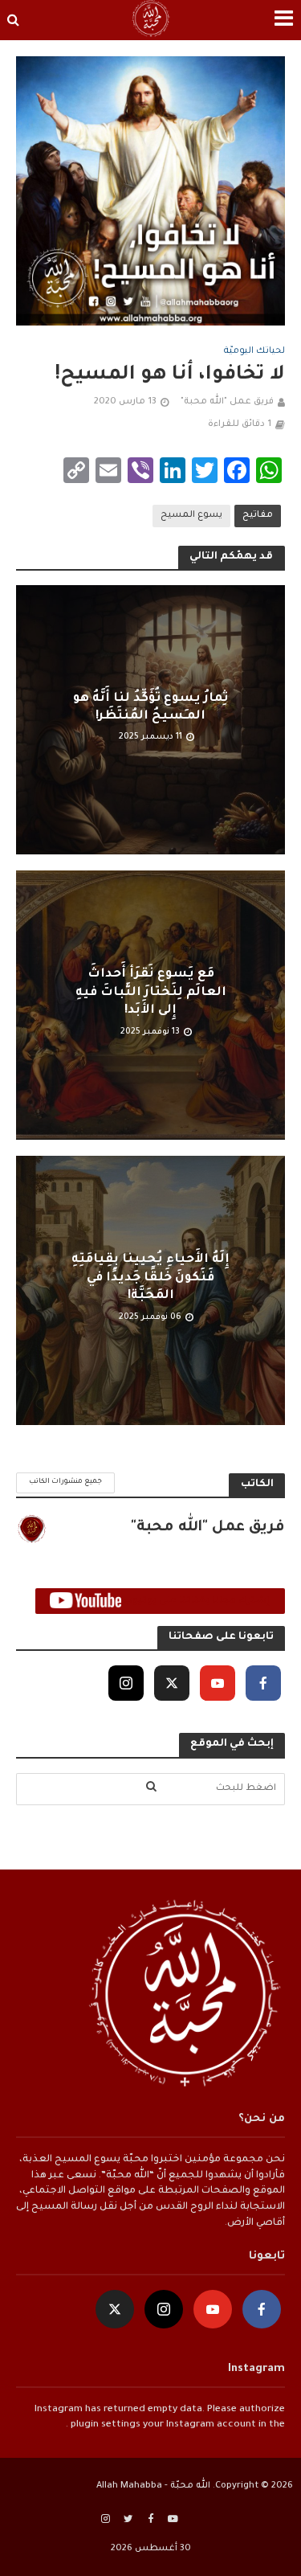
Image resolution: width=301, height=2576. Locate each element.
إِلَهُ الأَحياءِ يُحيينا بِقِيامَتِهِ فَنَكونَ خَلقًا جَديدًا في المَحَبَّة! (150, 1278)
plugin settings (104, 2425)
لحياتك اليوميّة (254, 351)
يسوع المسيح (191, 515)
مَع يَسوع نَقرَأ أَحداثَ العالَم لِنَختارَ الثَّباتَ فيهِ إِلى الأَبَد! (151, 993)
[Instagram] (126, 1683)
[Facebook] (263, 1683)
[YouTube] (218, 1683)
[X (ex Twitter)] (172, 1683)
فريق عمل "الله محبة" (227, 402)
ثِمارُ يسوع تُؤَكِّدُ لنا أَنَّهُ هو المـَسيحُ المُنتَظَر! (150, 708)
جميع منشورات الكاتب (65, 1482)
